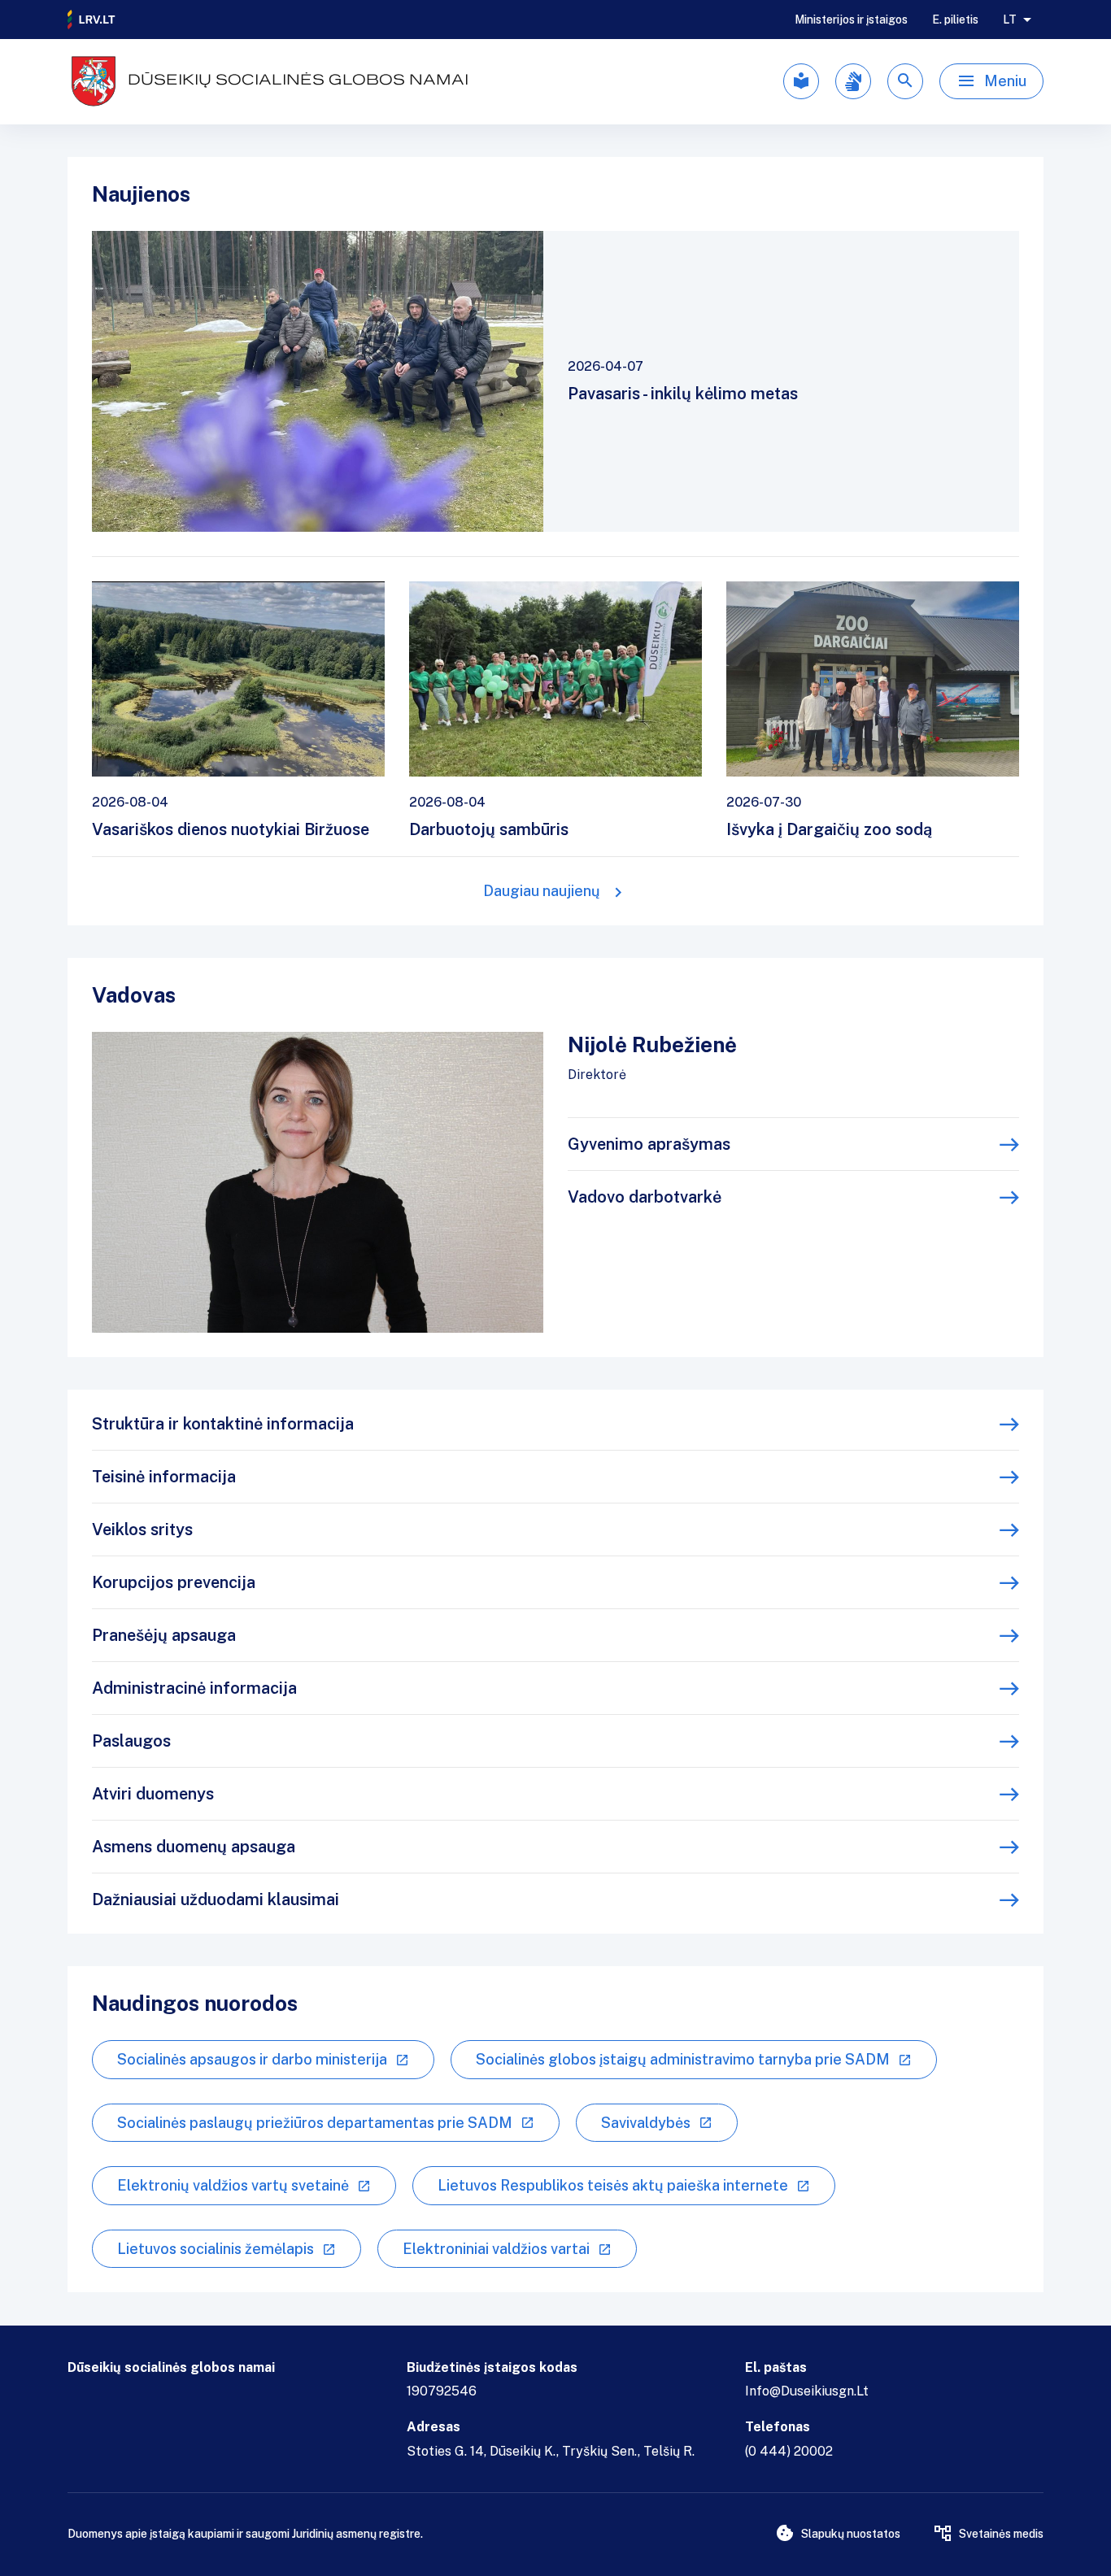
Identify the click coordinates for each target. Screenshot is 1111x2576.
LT (1010, 20)
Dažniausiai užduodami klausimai (216, 1899)
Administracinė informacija (194, 1688)
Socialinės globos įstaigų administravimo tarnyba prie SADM (683, 2059)
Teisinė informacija (164, 1477)
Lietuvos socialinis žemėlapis (216, 2249)
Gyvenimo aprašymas (649, 1144)
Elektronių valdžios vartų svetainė (233, 2185)
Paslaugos (131, 1741)
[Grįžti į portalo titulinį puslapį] (92, 20)
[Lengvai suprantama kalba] (801, 81)
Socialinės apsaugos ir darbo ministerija (252, 2059)
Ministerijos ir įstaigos (851, 20)
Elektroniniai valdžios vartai (496, 2249)
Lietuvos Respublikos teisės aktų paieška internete (613, 2185)
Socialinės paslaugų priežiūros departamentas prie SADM (315, 2123)
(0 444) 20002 (789, 2451)
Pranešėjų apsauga (164, 1635)
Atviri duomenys (153, 1794)
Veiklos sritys (142, 1529)
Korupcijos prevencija (174, 1582)
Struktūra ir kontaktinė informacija (223, 1424)
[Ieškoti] (905, 81)
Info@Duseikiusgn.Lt (807, 2391)
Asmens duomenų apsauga (194, 1847)
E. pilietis (955, 20)
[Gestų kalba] (853, 81)
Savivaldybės (646, 2123)
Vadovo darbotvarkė (645, 1197)
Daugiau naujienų (542, 891)
